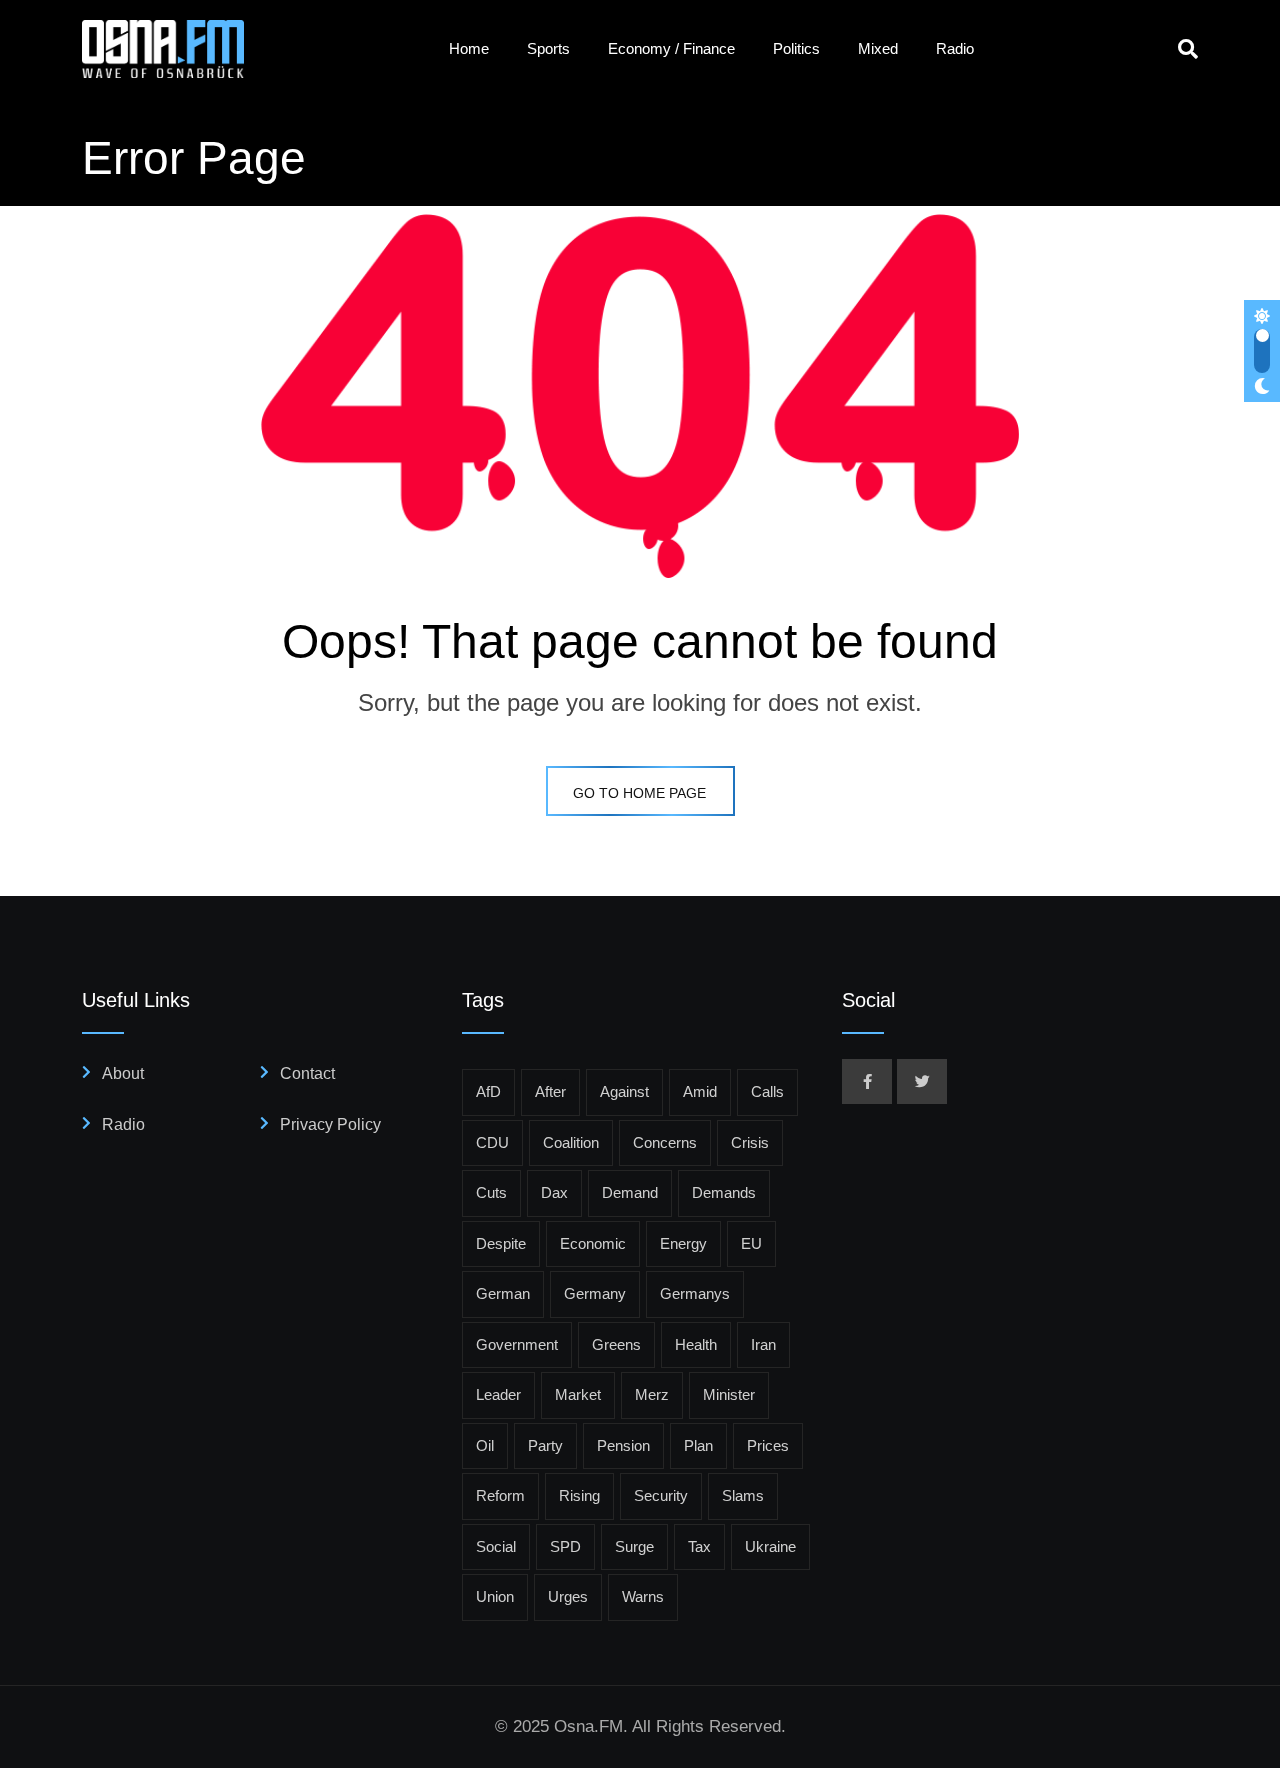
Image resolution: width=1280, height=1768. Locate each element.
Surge (634, 1546)
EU (751, 1243)
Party (545, 1445)
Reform (500, 1495)
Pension (623, 1445)
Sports (548, 48)
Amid (700, 1091)
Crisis (750, 1142)
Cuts (491, 1192)
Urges (568, 1596)
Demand (630, 1192)
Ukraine (770, 1546)
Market (578, 1394)
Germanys (695, 1293)
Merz (652, 1394)
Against (624, 1091)
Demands (724, 1192)
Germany (595, 1293)
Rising (579, 1495)
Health (696, 1344)
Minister (729, 1394)
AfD (488, 1091)
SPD (565, 1546)
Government (517, 1344)
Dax (554, 1192)
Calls (767, 1091)
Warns (643, 1596)
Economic (593, 1243)
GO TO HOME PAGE (639, 793)
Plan (698, 1445)
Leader (498, 1394)
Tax (699, 1546)
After (550, 1091)
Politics (796, 48)
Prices (768, 1445)
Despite (501, 1243)
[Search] (1188, 49)
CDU (492, 1142)
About (123, 1073)
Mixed (878, 48)
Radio (955, 48)
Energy (683, 1243)
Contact (307, 1073)
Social (496, 1546)
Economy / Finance (671, 48)
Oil (485, 1445)
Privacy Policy (330, 1124)
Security (661, 1495)
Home (469, 48)
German (503, 1293)
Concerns (665, 1142)
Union (495, 1596)
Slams (743, 1495)
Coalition (571, 1142)
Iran (763, 1344)
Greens (616, 1344)
